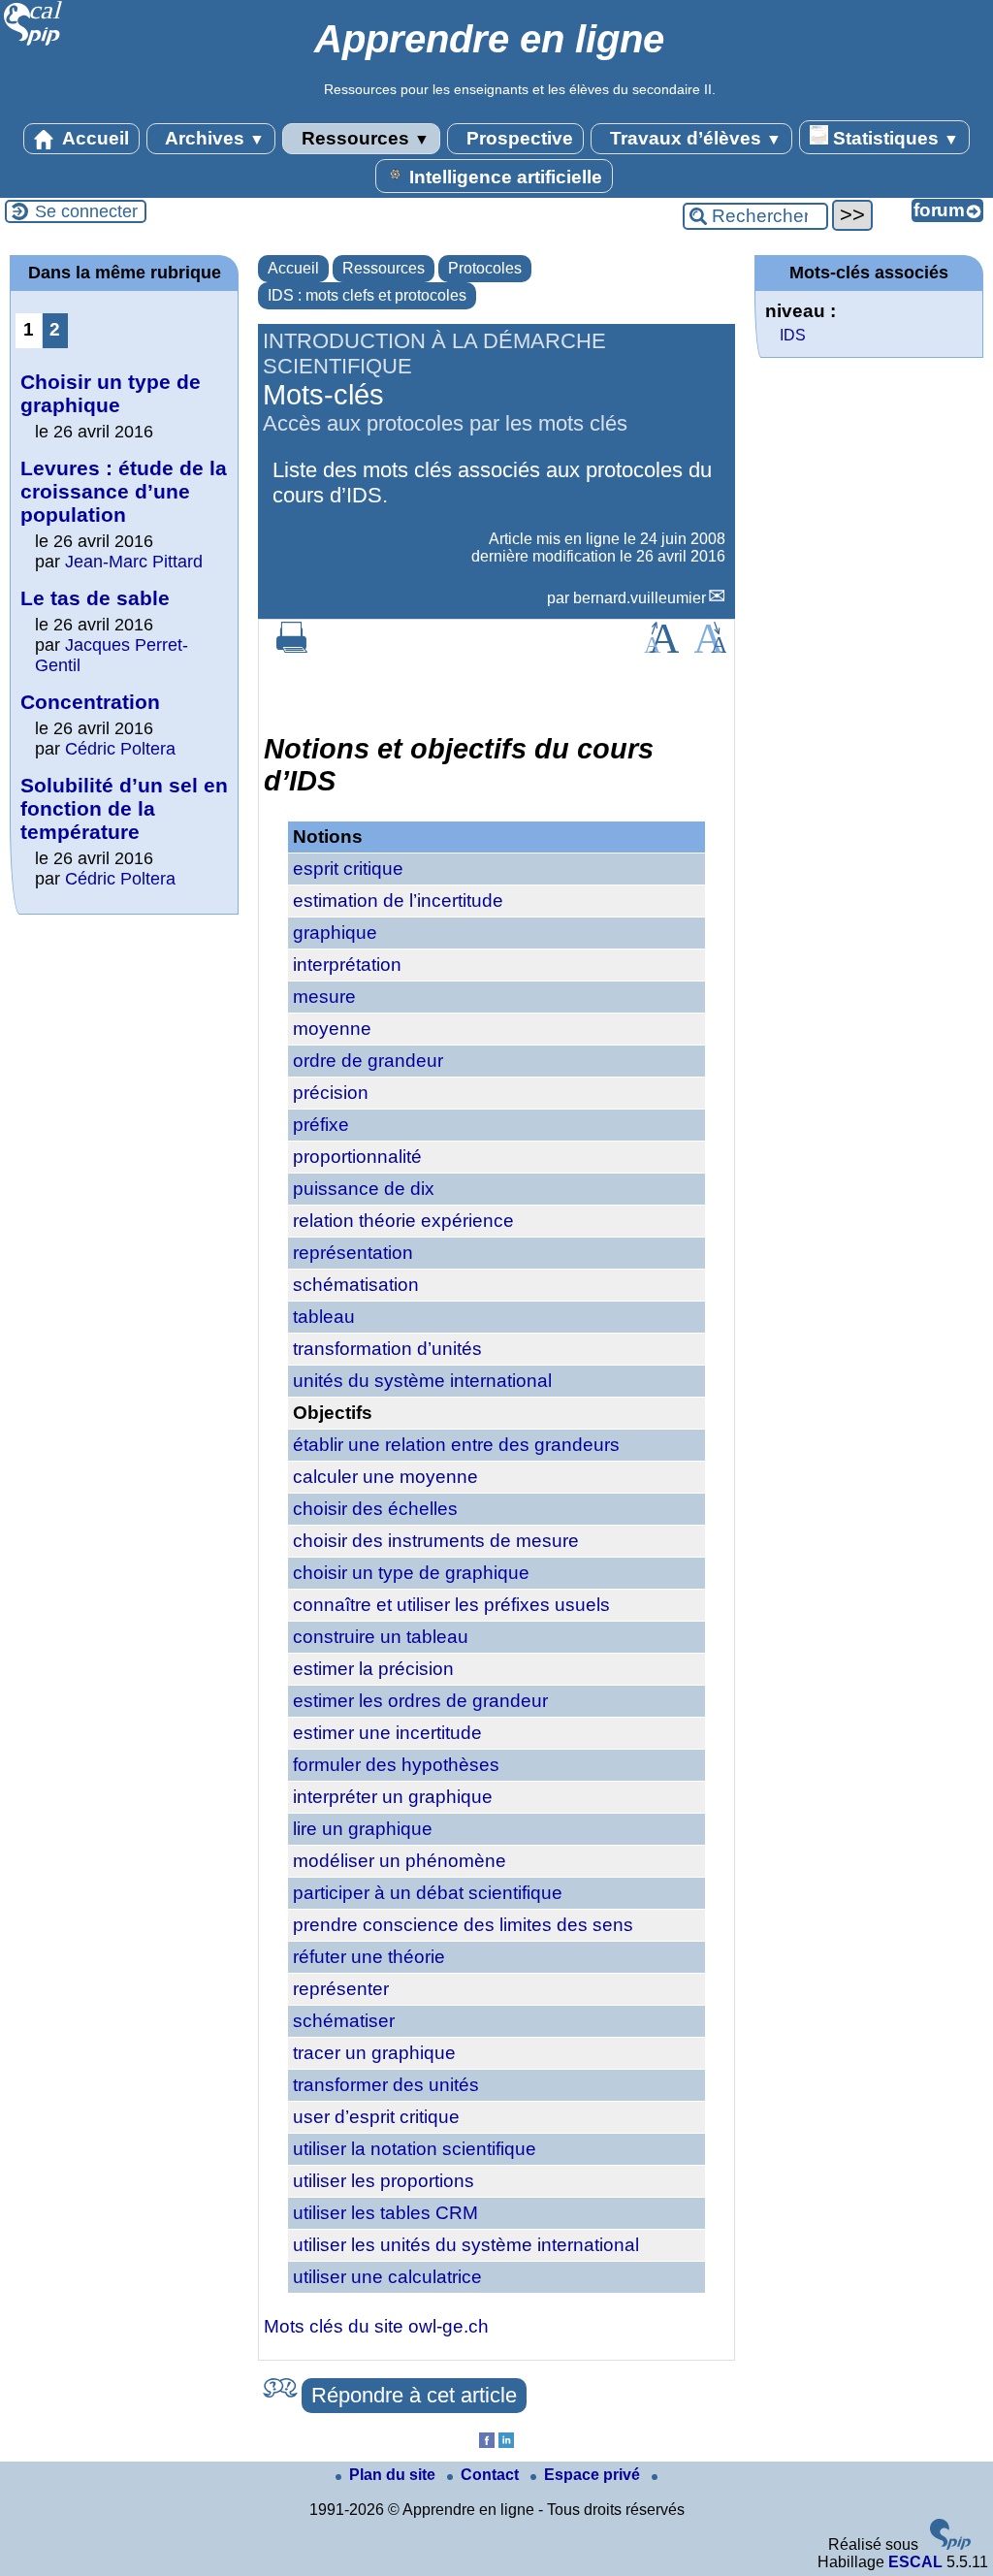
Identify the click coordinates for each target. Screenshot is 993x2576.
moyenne (332, 1029)
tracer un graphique (374, 2053)
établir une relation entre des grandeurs (456, 1445)
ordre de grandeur (368, 1061)
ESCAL (915, 2562)
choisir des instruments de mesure (436, 1541)
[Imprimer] (292, 647)
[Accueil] (33, 43)
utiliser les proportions (384, 2181)
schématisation (356, 1285)
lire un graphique (363, 1829)
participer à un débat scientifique (428, 1893)
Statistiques (894, 138)
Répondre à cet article (414, 2395)
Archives (213, 138)
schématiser (344, 2021)
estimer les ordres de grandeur (420, 1701)
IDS (793, 335)
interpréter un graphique (393, 1797)
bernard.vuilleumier (640, 598)
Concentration (90, 702)
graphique (335, 933)
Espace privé (594, 2475)
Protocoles (485, 268)
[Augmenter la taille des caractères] (661, 647)
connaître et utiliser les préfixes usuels (451, 1605)
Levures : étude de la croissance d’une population (124, 491)
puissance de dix (364, 1189)
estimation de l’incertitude (398, 901)
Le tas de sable (95, 598)
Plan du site (394, 2475)
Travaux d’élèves (693, 138)
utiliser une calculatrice (387, 2277)
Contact (492, 2475)
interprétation (347, 965)
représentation (353, 1253)
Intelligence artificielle (503, 177)
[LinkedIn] (506, 2443)
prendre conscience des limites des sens (463, 1925)
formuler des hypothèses (396, 1765)
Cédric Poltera (120, 749)
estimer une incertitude (387, 1733)
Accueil (94, 138)
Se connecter (86, 211)
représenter (341, 1989)
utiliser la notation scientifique (415, 2149)
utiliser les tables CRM (385, 2213)
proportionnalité (357, 1157)
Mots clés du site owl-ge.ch (376, 2326)
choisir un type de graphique (411, 1573)
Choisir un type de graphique (111, 393)
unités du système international (422, 1381)
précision (331, 1093)
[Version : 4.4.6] (950, 2544)
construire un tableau (381, 1637)
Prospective (517, 138)
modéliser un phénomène (400, 1861)
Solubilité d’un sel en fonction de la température (124, 808)
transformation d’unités (387, 1349)
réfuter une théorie (369, 1957)
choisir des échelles (375, 1509)
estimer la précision (373, 1669)
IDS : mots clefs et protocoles (367, 295)
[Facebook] (487, 2443)
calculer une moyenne (385, 1477)
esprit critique (348, 869)
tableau (324, 1317)
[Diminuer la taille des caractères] (710, 647)
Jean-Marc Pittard (134, 562)
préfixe (321, 1125)
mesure (324, 997)
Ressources (363, 138)
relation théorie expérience (403, 1221)
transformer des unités (386, 2085)
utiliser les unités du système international (466, 2245)
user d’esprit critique (376, 2117)
